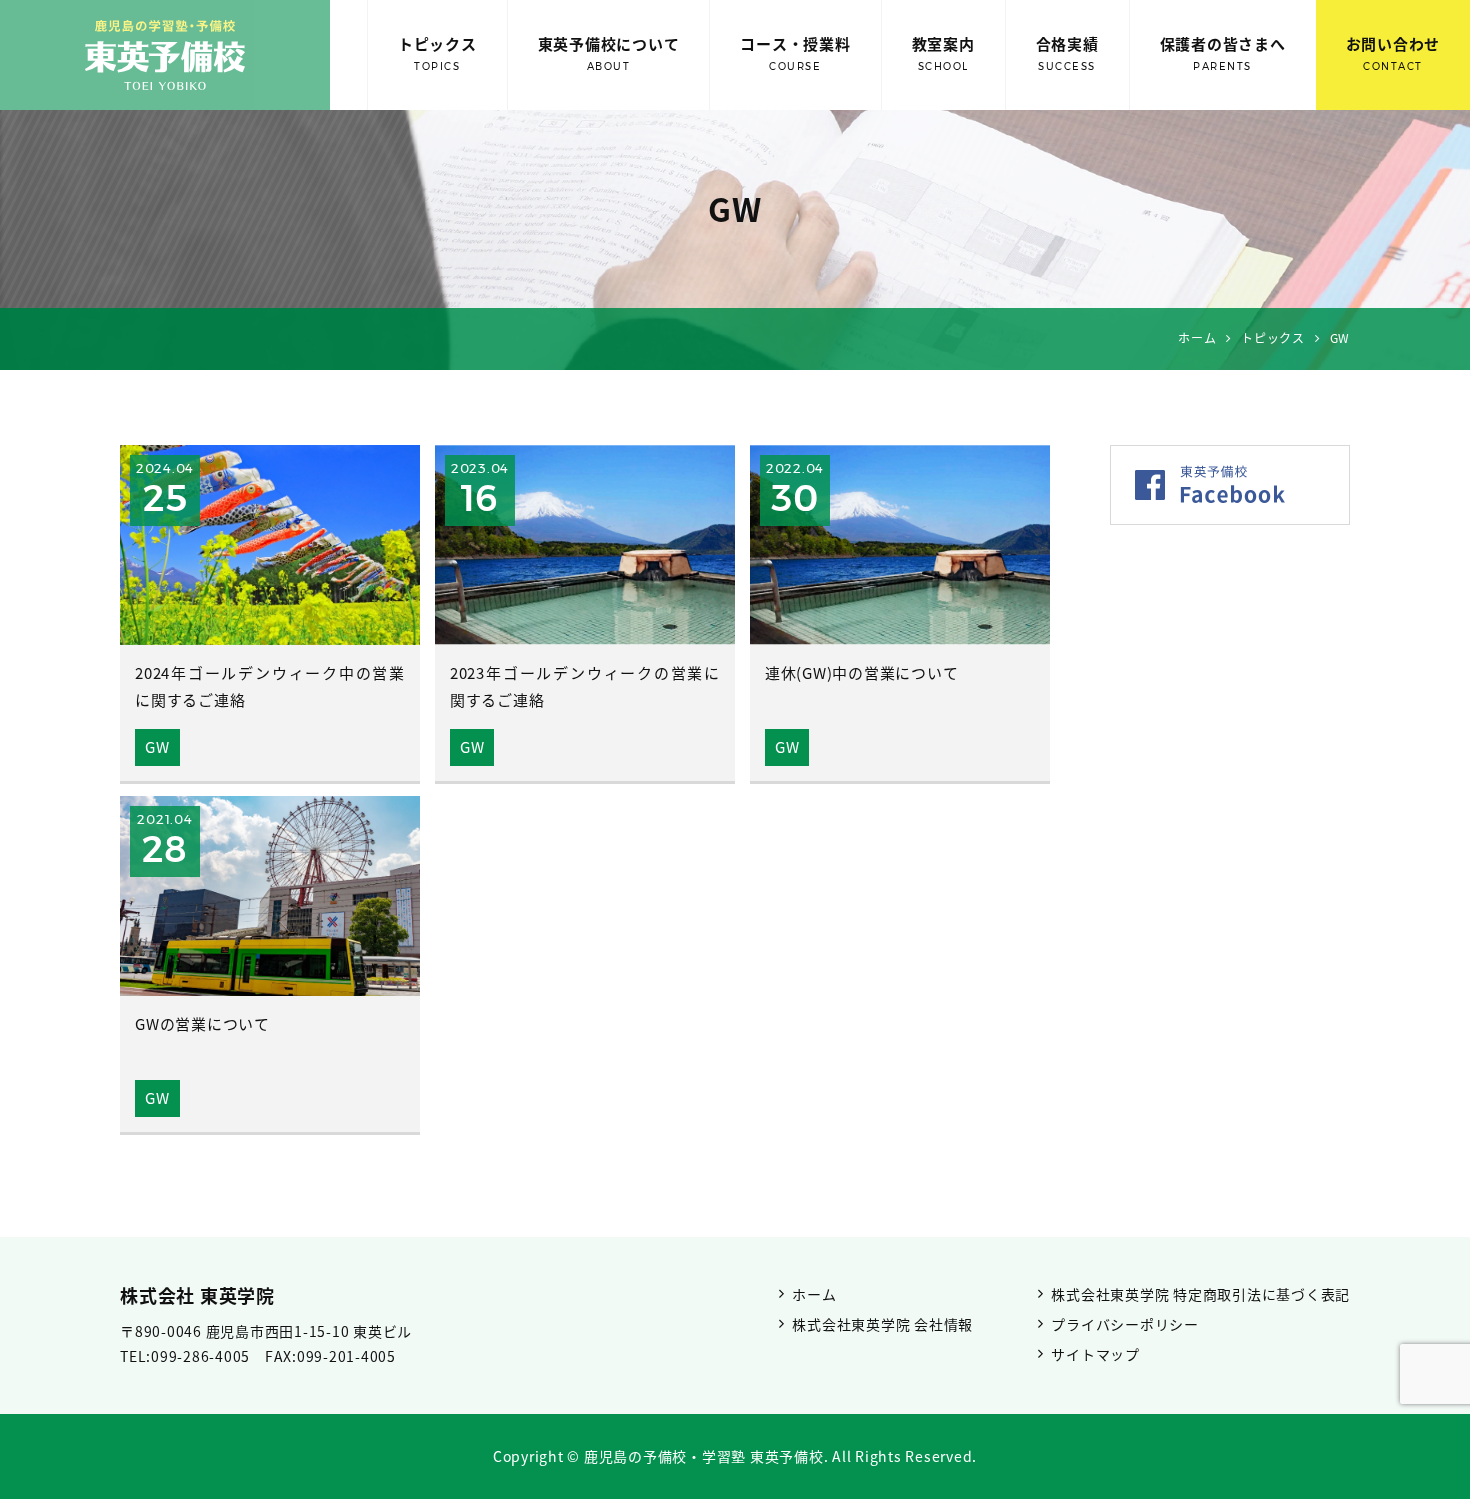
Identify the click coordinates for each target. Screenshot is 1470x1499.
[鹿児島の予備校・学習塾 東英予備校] (165, 55)
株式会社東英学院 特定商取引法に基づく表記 (1200, 1294)
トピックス (437, 53)
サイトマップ (1095, 1354)
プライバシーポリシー (1125, 1324)
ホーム (814, 1294)
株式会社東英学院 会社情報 (882, 1324)
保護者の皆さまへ (1223, 53)
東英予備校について (609, 53)
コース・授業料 (795, 53)
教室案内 (943, 53)
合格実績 (1067, 53)
